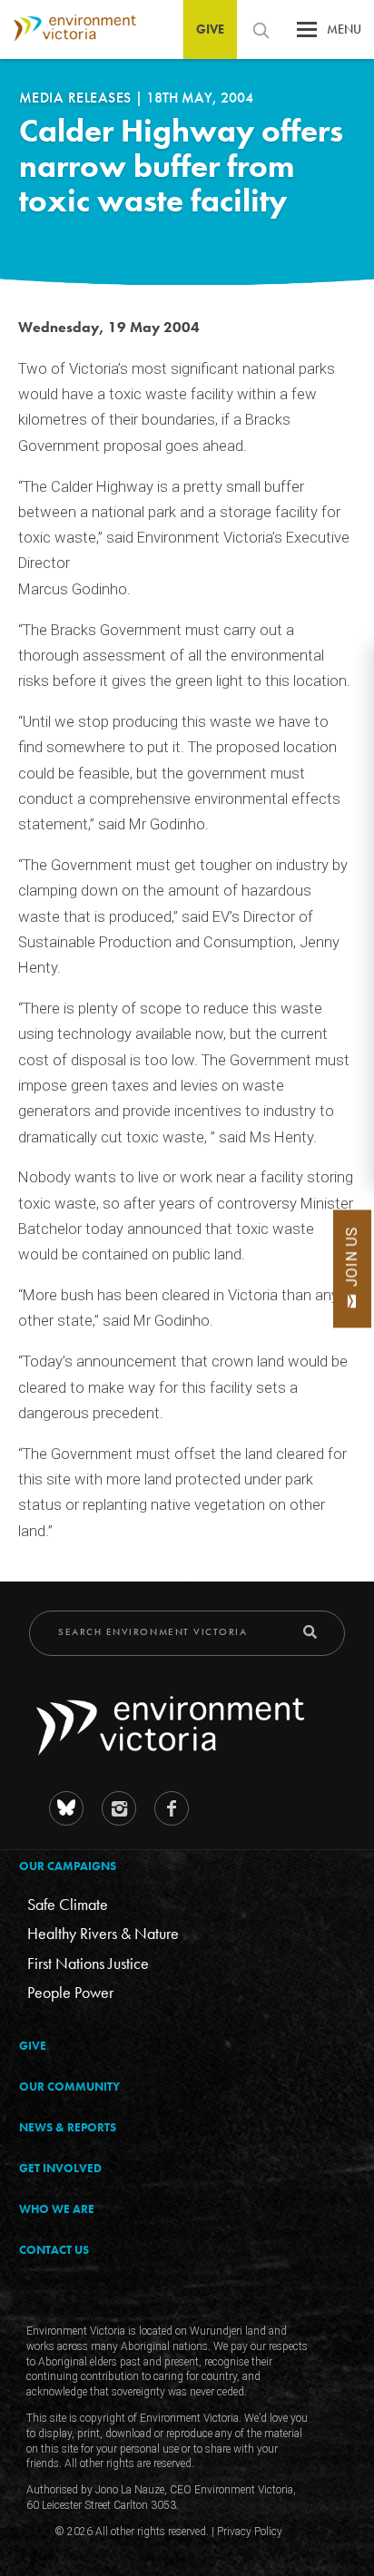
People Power (70, 1992)
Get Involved (60, 2168)
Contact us (54, 2250)
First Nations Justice (88, 1963)
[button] (307, 34)
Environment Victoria (68, 29)
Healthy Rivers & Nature (103, 1933)
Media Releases (78, 98)
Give (210, 29)
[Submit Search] (310, 1632)
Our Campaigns (68, 1866)
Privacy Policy (250, 2532)
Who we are (57, 2209)
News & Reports (68, 2127)
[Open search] (261, 30)
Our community (69, 2086)
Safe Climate (68, 1904)
